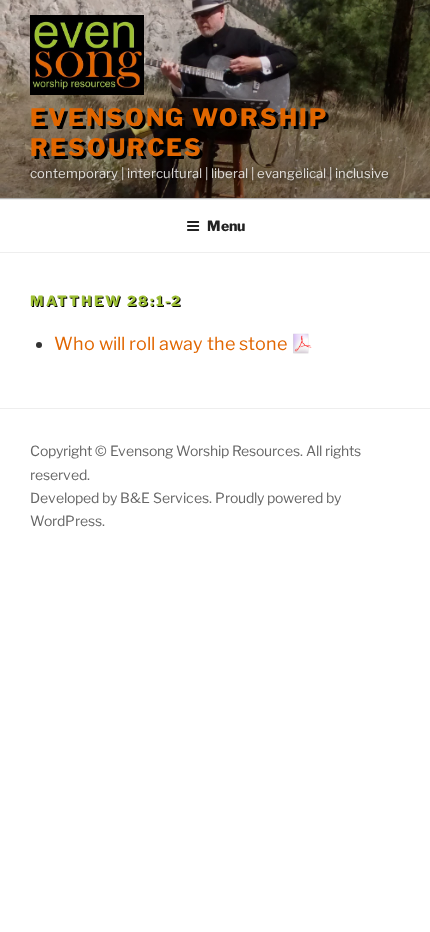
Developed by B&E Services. (122, 497)
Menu (226, 225)
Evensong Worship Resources (179, 132)
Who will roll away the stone (170, 343)
